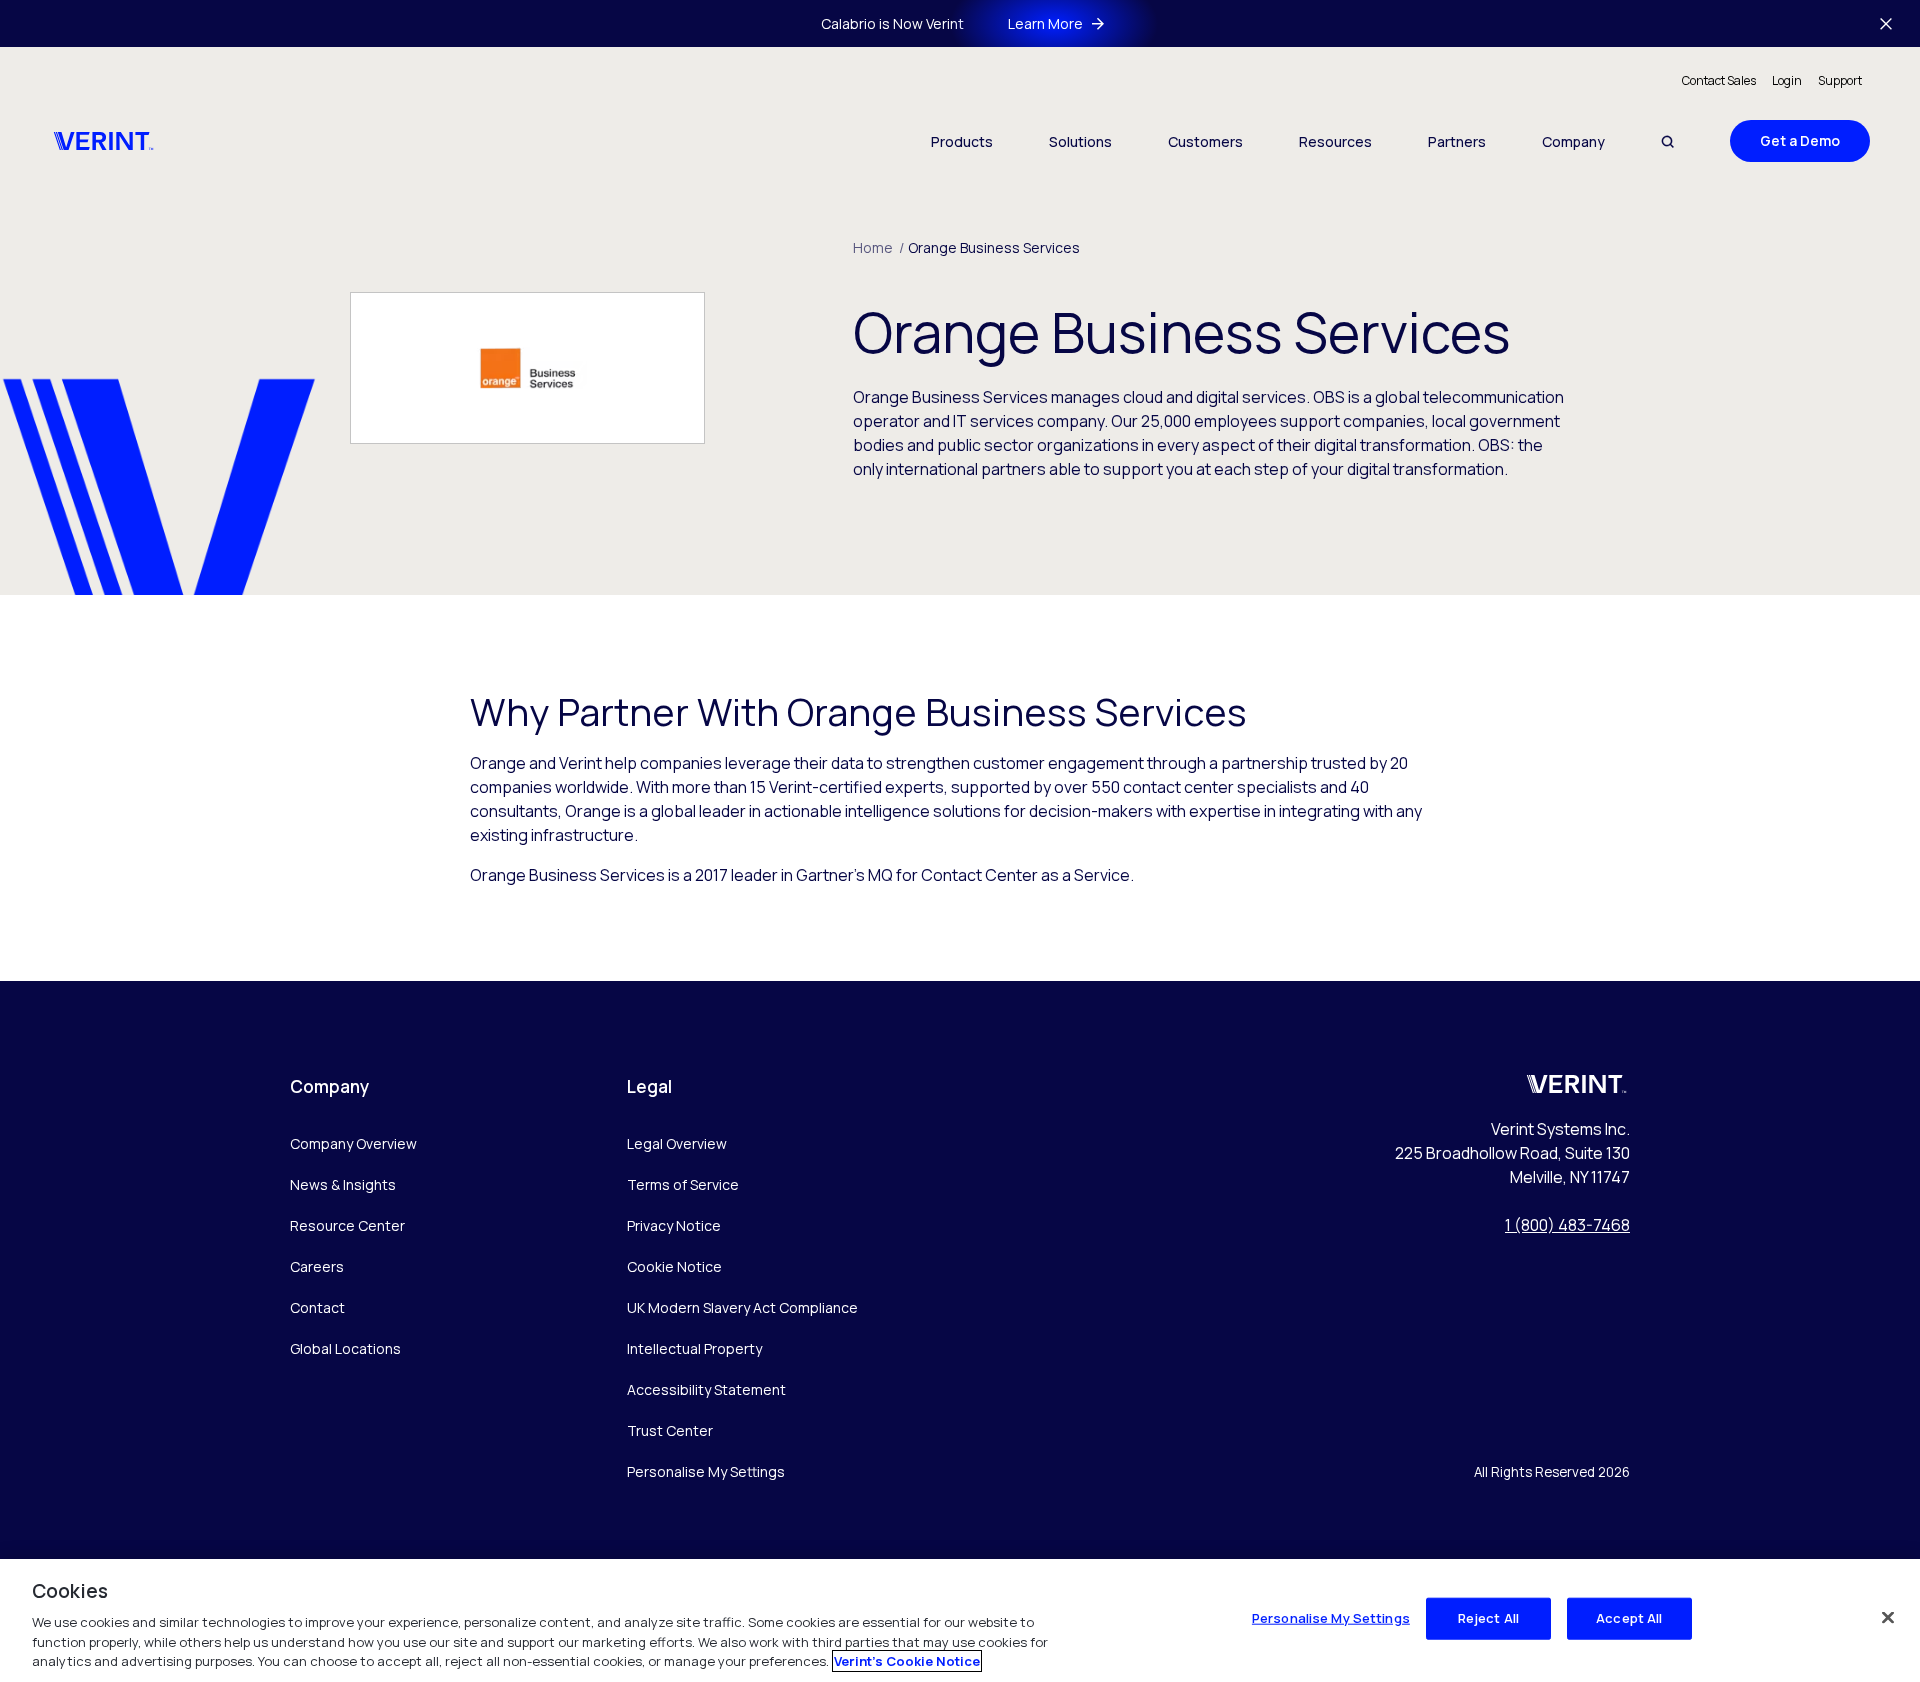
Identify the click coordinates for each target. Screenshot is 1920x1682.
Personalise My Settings (706, 1472)
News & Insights (343, 1184)
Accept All (1629, 1618)
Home (878, 247)
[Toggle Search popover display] (1667, 141)
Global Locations (345, 1348)
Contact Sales (1719, 80)
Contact (317, 1307)
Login (1787, 80)
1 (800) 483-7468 (1567, 1225)
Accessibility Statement (706, 1389)
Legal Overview (677, 1143)
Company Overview (353, 1143)
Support (1840, 80)
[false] (1888, 1618)
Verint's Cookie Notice (907, 1661)
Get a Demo (1800, 140)
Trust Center (670, 1430)
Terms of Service (683, 1184)
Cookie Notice (674, 1266)
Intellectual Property (694, 1348)
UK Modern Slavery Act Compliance (742, 1307)
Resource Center (347, 1225)
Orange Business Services (994, 247)
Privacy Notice (674, 1225)
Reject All (1488, 1618)
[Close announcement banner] (1886, 24)
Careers (317, 1266)
